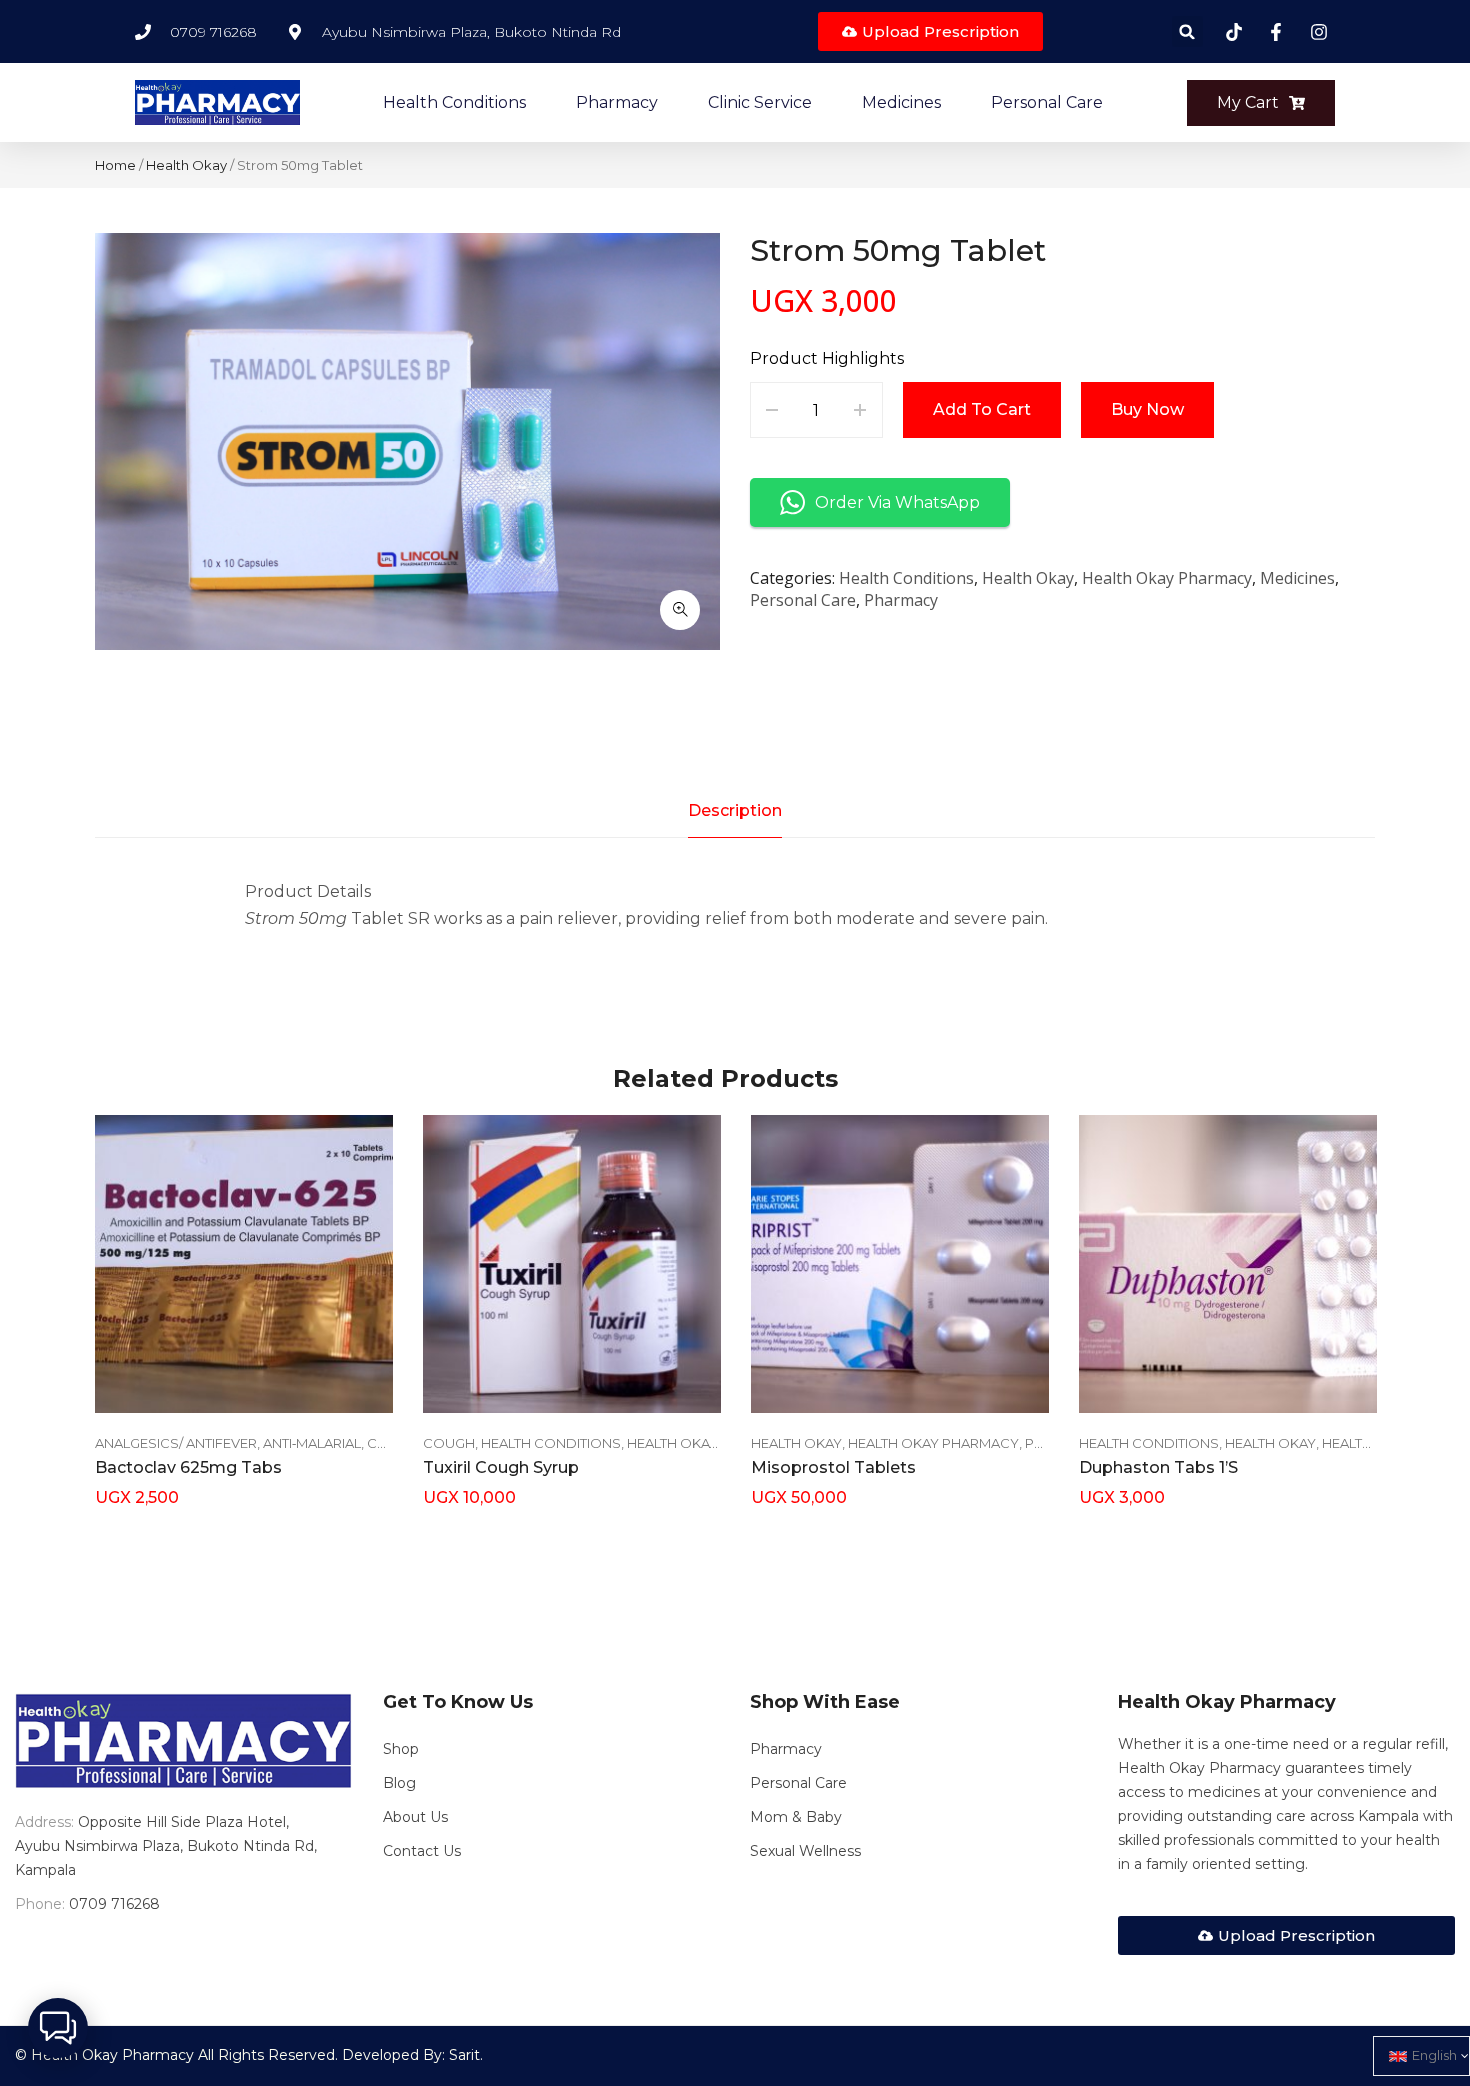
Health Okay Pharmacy (1167, 578)
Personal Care (803, 600)
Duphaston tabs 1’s (1158, 1467)
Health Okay (186, 165)
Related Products (725, 1078)
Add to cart (982, 409)
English (1434, 2055)
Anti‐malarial (312, 1443)
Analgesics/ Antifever (176, 1443)
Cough (449, 1443)
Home (115, 165)
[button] (1187, 31)
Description (735, 810)
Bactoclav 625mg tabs (188, 1467)
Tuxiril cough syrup (501, 1467)
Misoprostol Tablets (833, 1467)
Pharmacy (901, 600)
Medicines (1297, 578)
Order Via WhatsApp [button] (897, 502)
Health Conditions (906, 578)
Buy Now (1147, 409)
